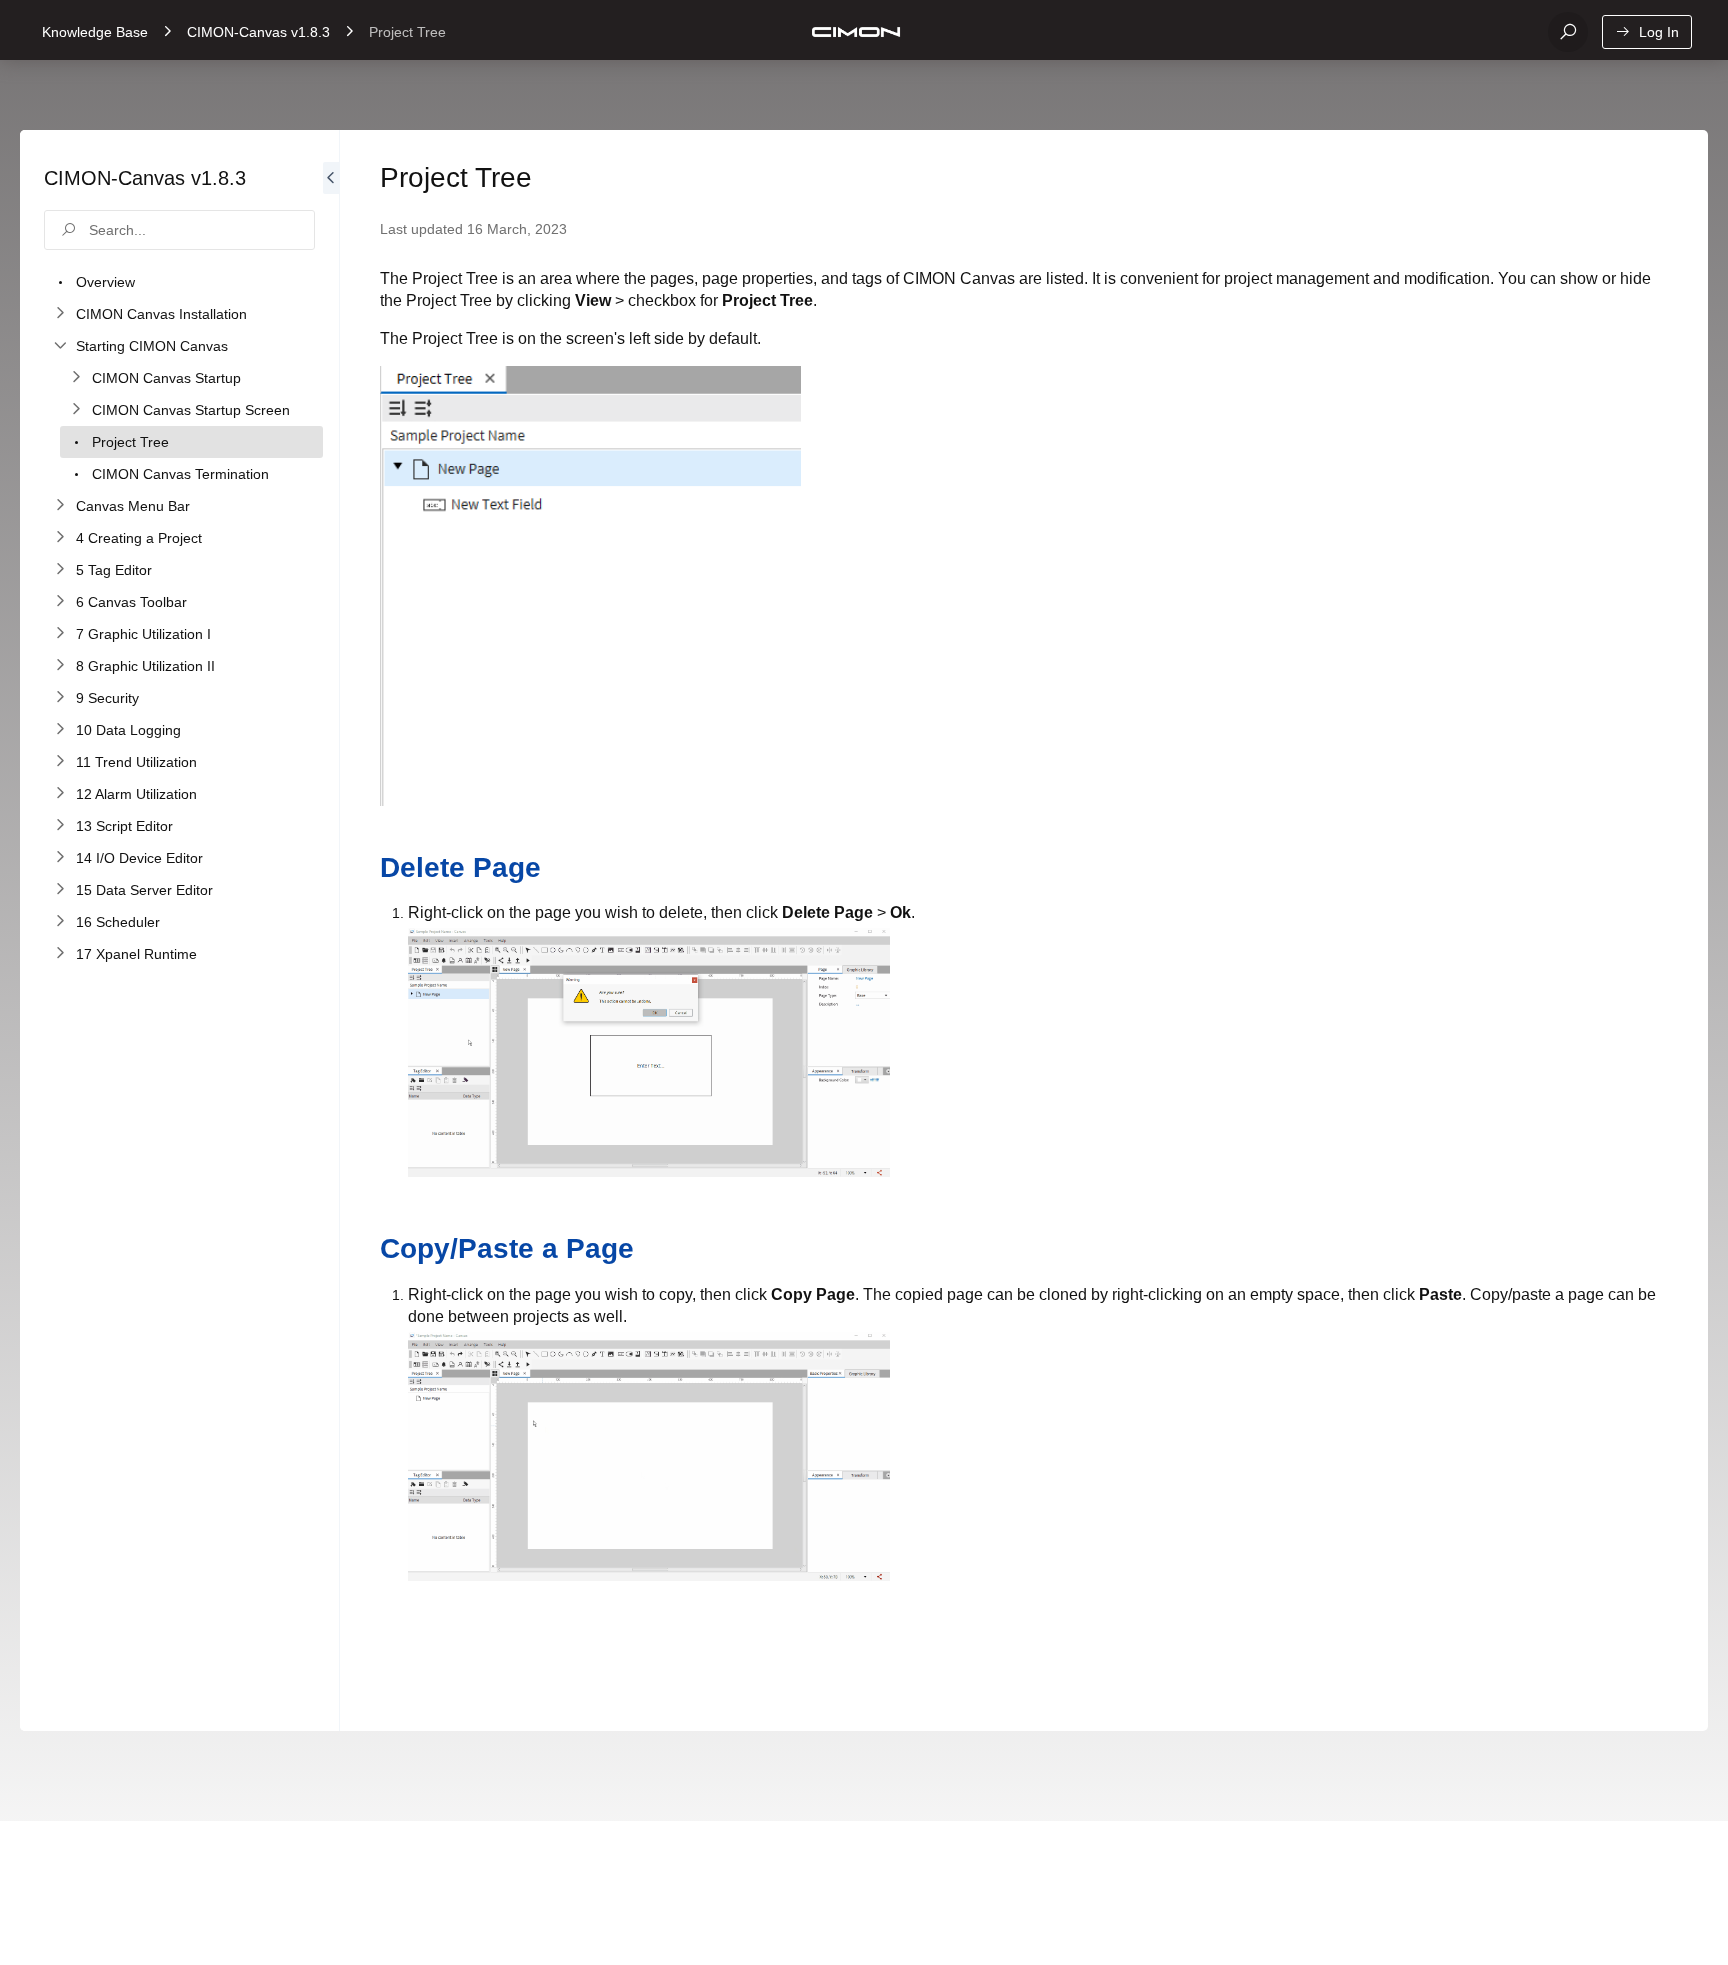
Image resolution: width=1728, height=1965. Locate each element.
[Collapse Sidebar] (331, 930)
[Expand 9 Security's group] (60, 698)
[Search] (1568, 32)
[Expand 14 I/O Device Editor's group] (60, 858)
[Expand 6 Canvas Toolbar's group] (60, 602)
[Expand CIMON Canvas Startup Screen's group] (76, 410)
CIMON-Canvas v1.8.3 (258, 32)
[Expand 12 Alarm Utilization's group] (60, 794)
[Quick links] (856, 32)
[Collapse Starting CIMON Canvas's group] (60, 346)
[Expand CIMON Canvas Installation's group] (60, 314)
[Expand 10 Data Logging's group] (60, 730)
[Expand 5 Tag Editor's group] (60, 570)
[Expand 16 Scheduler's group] (60, 922)
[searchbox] (179, 230)
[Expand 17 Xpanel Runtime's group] (60, 954)
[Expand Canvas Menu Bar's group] (60, 506)
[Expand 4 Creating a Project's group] (60, 538)
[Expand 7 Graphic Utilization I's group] (60, 634)
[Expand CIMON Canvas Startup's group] (76, 378)
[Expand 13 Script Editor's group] (60, 826)
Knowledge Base (95, 32)
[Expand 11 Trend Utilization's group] (60, 762)
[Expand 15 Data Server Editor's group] (60, 890)
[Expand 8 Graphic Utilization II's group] (60, 666)
